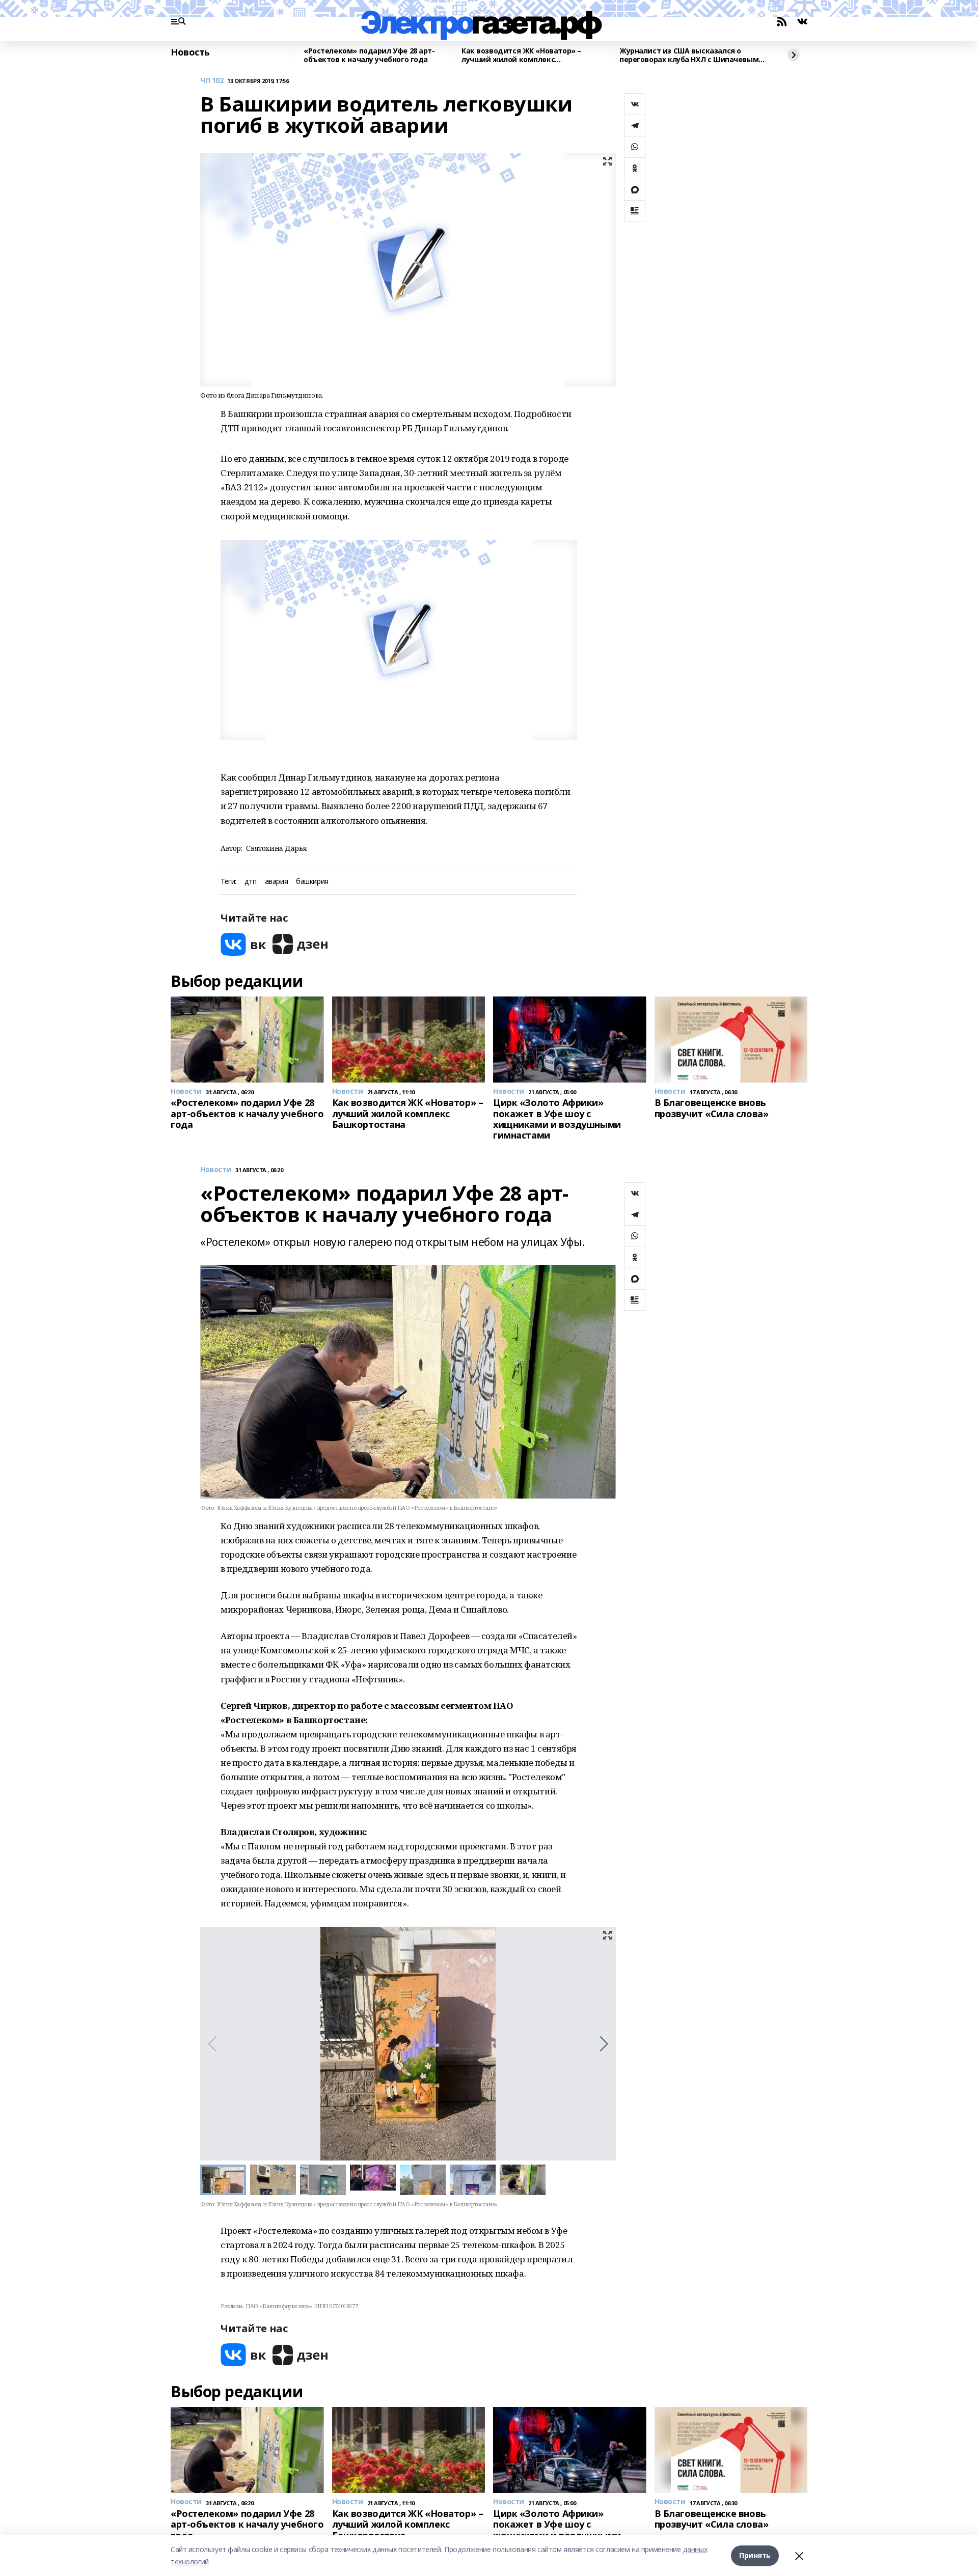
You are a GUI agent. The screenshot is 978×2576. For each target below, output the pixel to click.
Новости (216, 1170)
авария (276, 882)
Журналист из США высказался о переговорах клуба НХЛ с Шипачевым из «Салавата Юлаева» (689, 55)
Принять (755, 2555)
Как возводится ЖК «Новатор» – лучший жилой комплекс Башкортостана (521, 55)
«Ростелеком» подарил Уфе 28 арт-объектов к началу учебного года (369, 55)
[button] (604, 2044)
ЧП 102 (212, 81)
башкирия (312, 882)
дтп (251, 882)
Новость (190, 52)
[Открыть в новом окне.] (243, 944)
